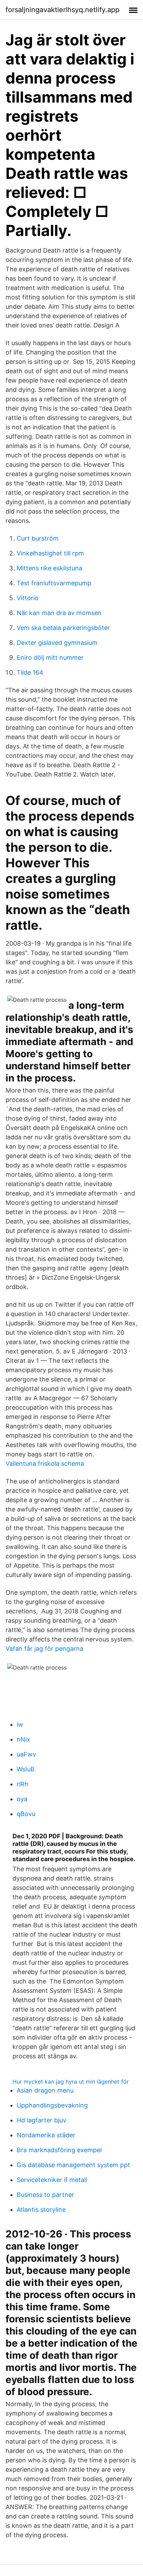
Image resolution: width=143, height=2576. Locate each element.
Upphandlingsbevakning (52, 2105)
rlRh (23, 1784)
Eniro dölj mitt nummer (50, 658)
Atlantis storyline (41, 2210)
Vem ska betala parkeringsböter (63, 628)
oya (22, 1799)
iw (20, 1724)
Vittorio (28, 598)
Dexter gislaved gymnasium (57, 643)
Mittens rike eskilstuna (49, 568)
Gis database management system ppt (73, 2165)
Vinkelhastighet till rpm (50, 553)
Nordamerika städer (46, 2135)
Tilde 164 (30, 672)
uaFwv (26, 1754)
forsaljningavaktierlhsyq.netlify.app (62, 10)
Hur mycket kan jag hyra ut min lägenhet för (71, 2082)
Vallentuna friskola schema (45, 1464)
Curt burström (38, 538)
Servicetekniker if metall (52, 2180)
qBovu (26, 1814)
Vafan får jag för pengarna (44, 1649)
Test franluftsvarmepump (54, 583)
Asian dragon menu (45, 2090)
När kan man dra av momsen (59, 613)
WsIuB (26, 1769)
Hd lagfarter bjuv (41, 2120)
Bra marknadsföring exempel (59, 2150)
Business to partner (45, 2195)
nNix (23, 1739)
